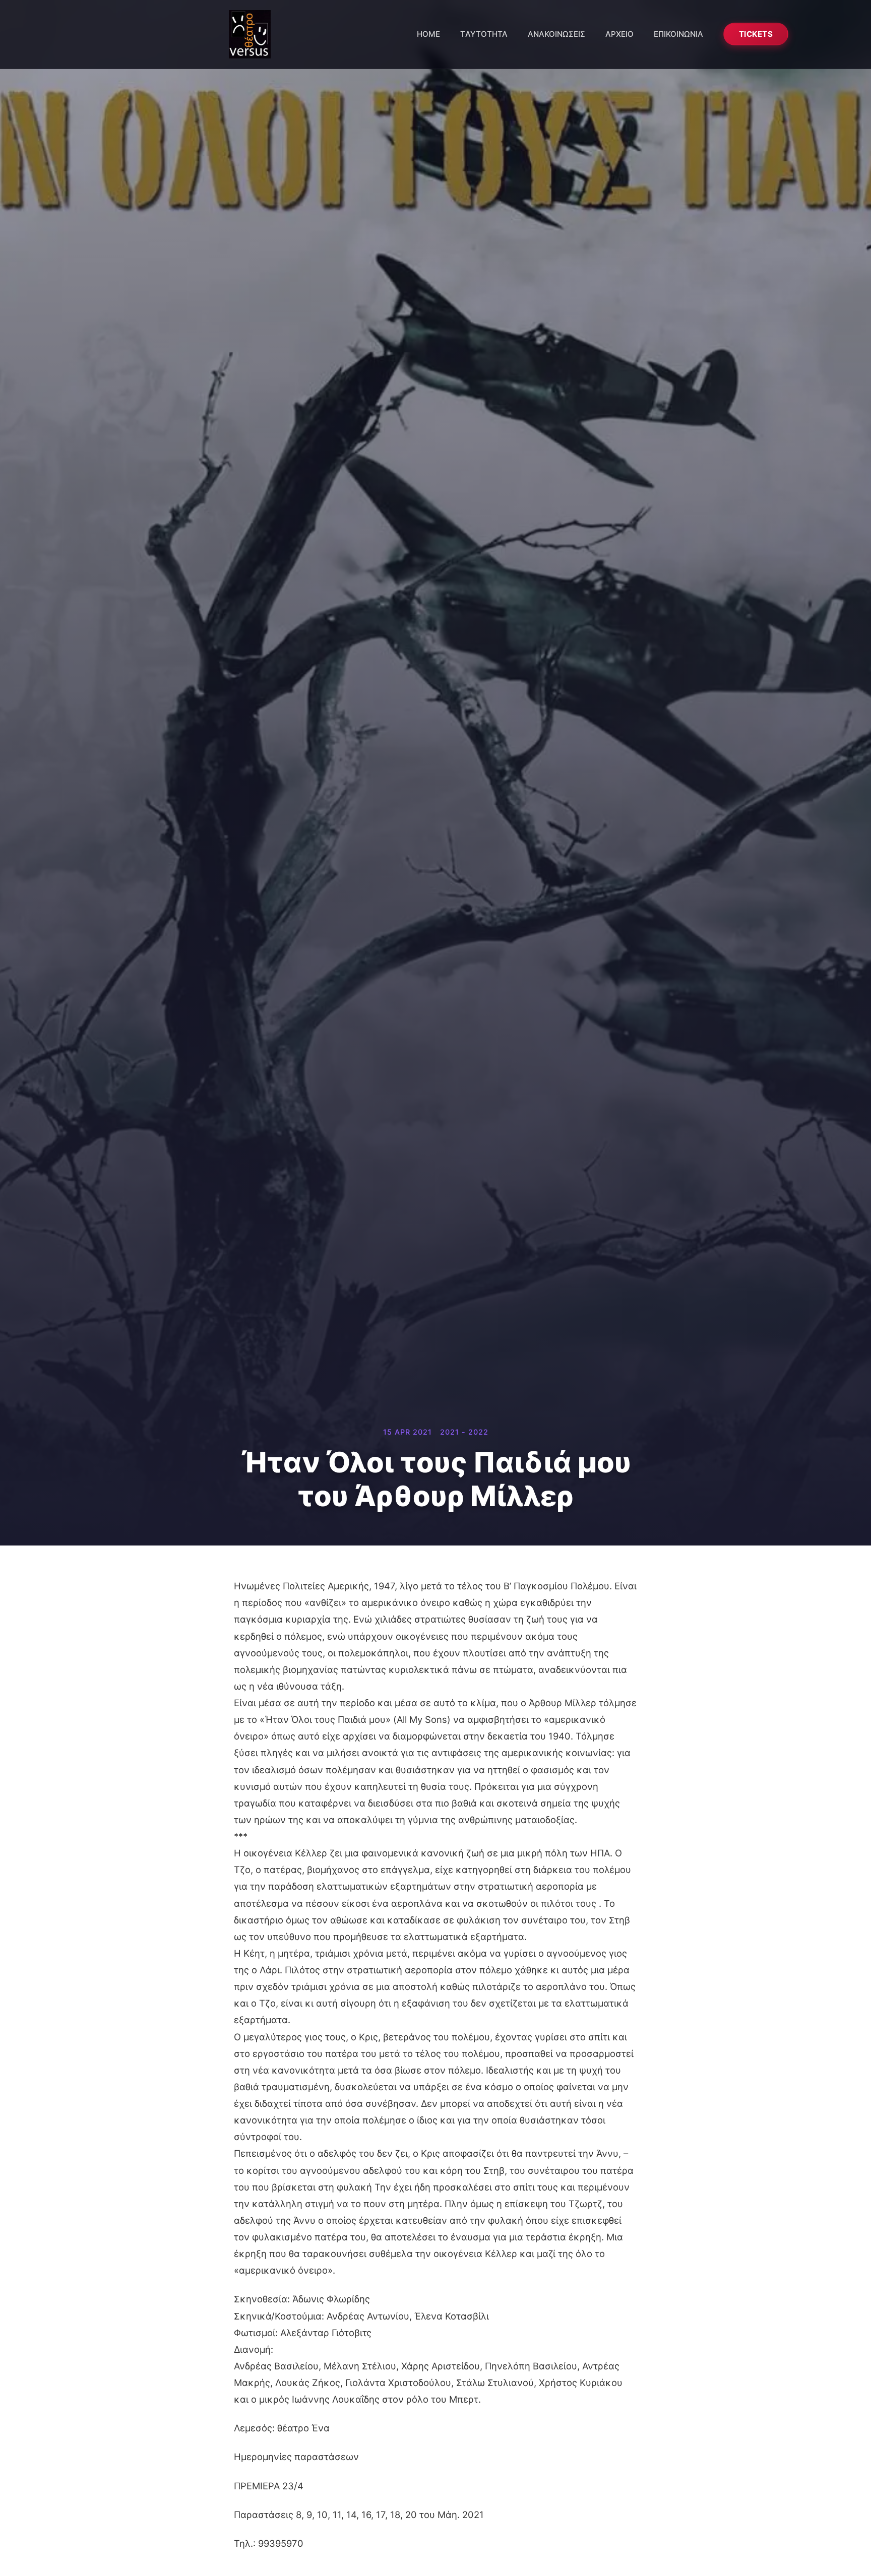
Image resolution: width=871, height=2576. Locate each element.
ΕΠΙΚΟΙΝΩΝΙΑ (678, 34)
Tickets (756, 34)
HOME (428, 34)
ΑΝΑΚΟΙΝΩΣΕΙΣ (556, 34)
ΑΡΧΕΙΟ (619, 34)
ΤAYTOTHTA (484, 34)
